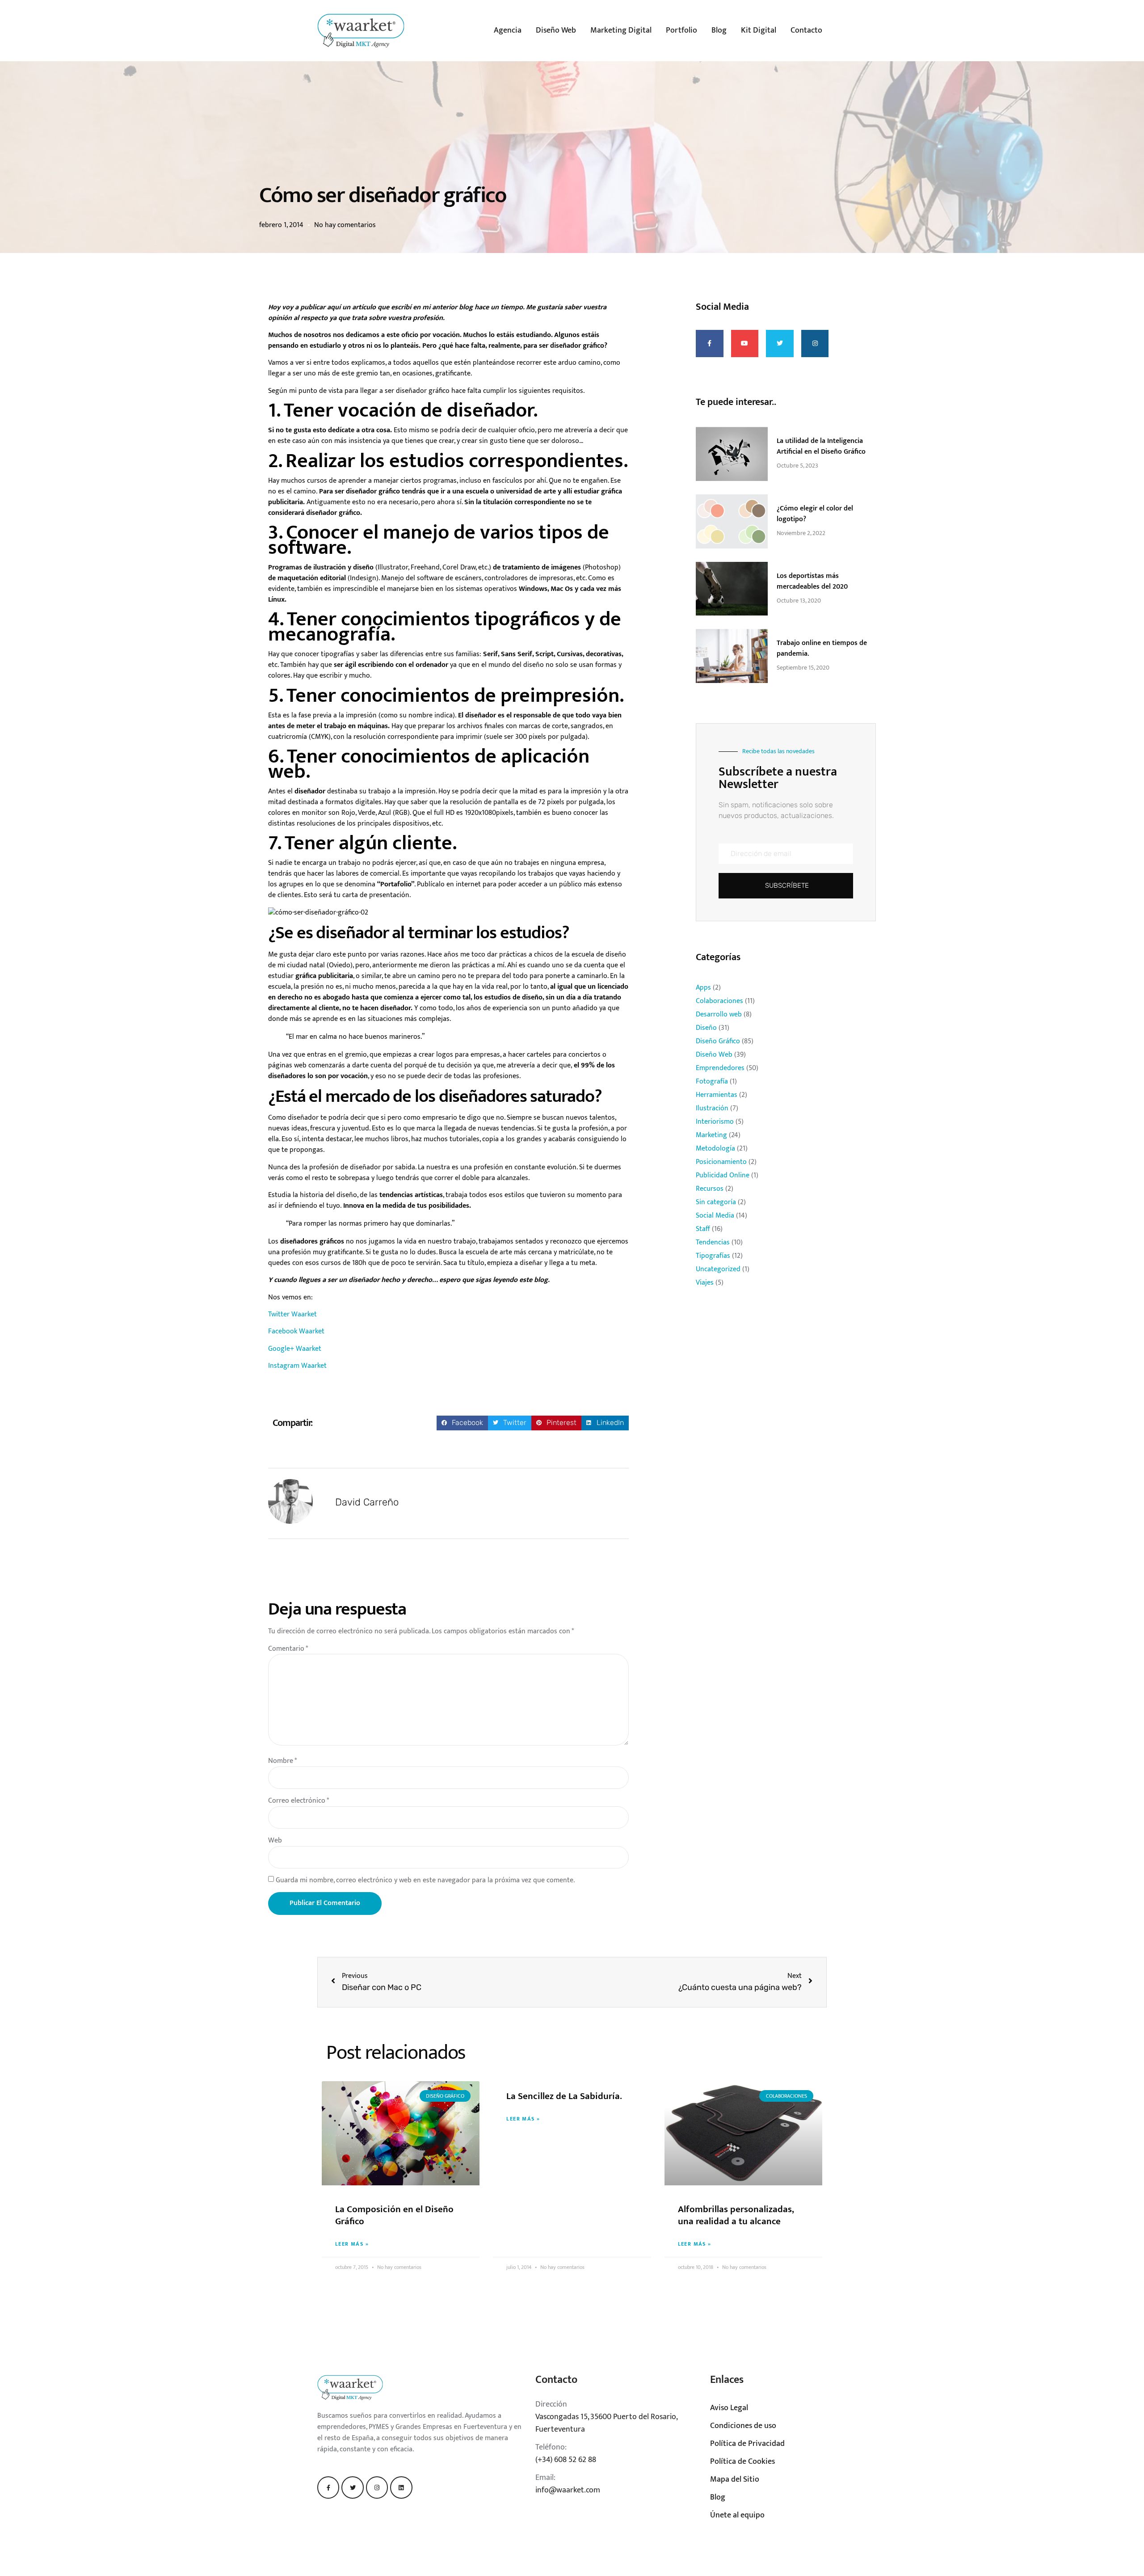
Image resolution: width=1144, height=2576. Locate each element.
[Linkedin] (401, 2487)
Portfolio (681, 30)
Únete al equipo (737, 2515)
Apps (703, 988)
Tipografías (713, 1256)
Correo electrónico (299, 1801)
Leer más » (352, 2244)
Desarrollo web (719, 1014)
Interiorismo (715, 1122)
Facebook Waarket (296, 1331)
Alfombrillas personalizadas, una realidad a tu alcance (736, 2215)
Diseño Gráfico (718, 1041)
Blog (719, 30)
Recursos (710, 1189)
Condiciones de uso (743, 2426)
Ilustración (712, 1108)
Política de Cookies (742, 2462)
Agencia (508, 30)
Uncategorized (718, 1269)
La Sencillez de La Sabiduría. (564, 2096)
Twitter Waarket (292, 1314)
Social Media (715, 1216)
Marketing (711, 1135)
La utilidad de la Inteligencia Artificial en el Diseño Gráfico (821, 446)
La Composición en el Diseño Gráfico (394, 2215)
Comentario (288, 1649)
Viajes (705, 1283)
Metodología (715, 1149)
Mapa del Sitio (735, 2479)
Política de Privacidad (747, 2444)
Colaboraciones (719, 1001)
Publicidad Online (723, 1175)
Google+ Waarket (295, 1349)
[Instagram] (377, 2487)
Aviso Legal (729, 2408)
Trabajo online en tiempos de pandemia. (822, 648)
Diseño (706, 1028)
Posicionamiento (721, 1162)
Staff (703, 1229)
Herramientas (717, 1095)
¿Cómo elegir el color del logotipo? (815, 514)
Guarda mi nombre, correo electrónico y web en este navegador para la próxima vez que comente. (425, 1880)
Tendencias (713, 1242)
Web (275, 1841)
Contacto (806, 30)
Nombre (282, 1761)
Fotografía (712, 1081)
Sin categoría (716, 1202)
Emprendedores (720, 1068)
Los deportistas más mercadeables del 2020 (812, 581)
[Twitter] (352, 2487)
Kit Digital (759, 30)
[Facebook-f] (328, 2487)
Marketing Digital (621, 30)
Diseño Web (556, 30)
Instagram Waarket (297, 1366)
